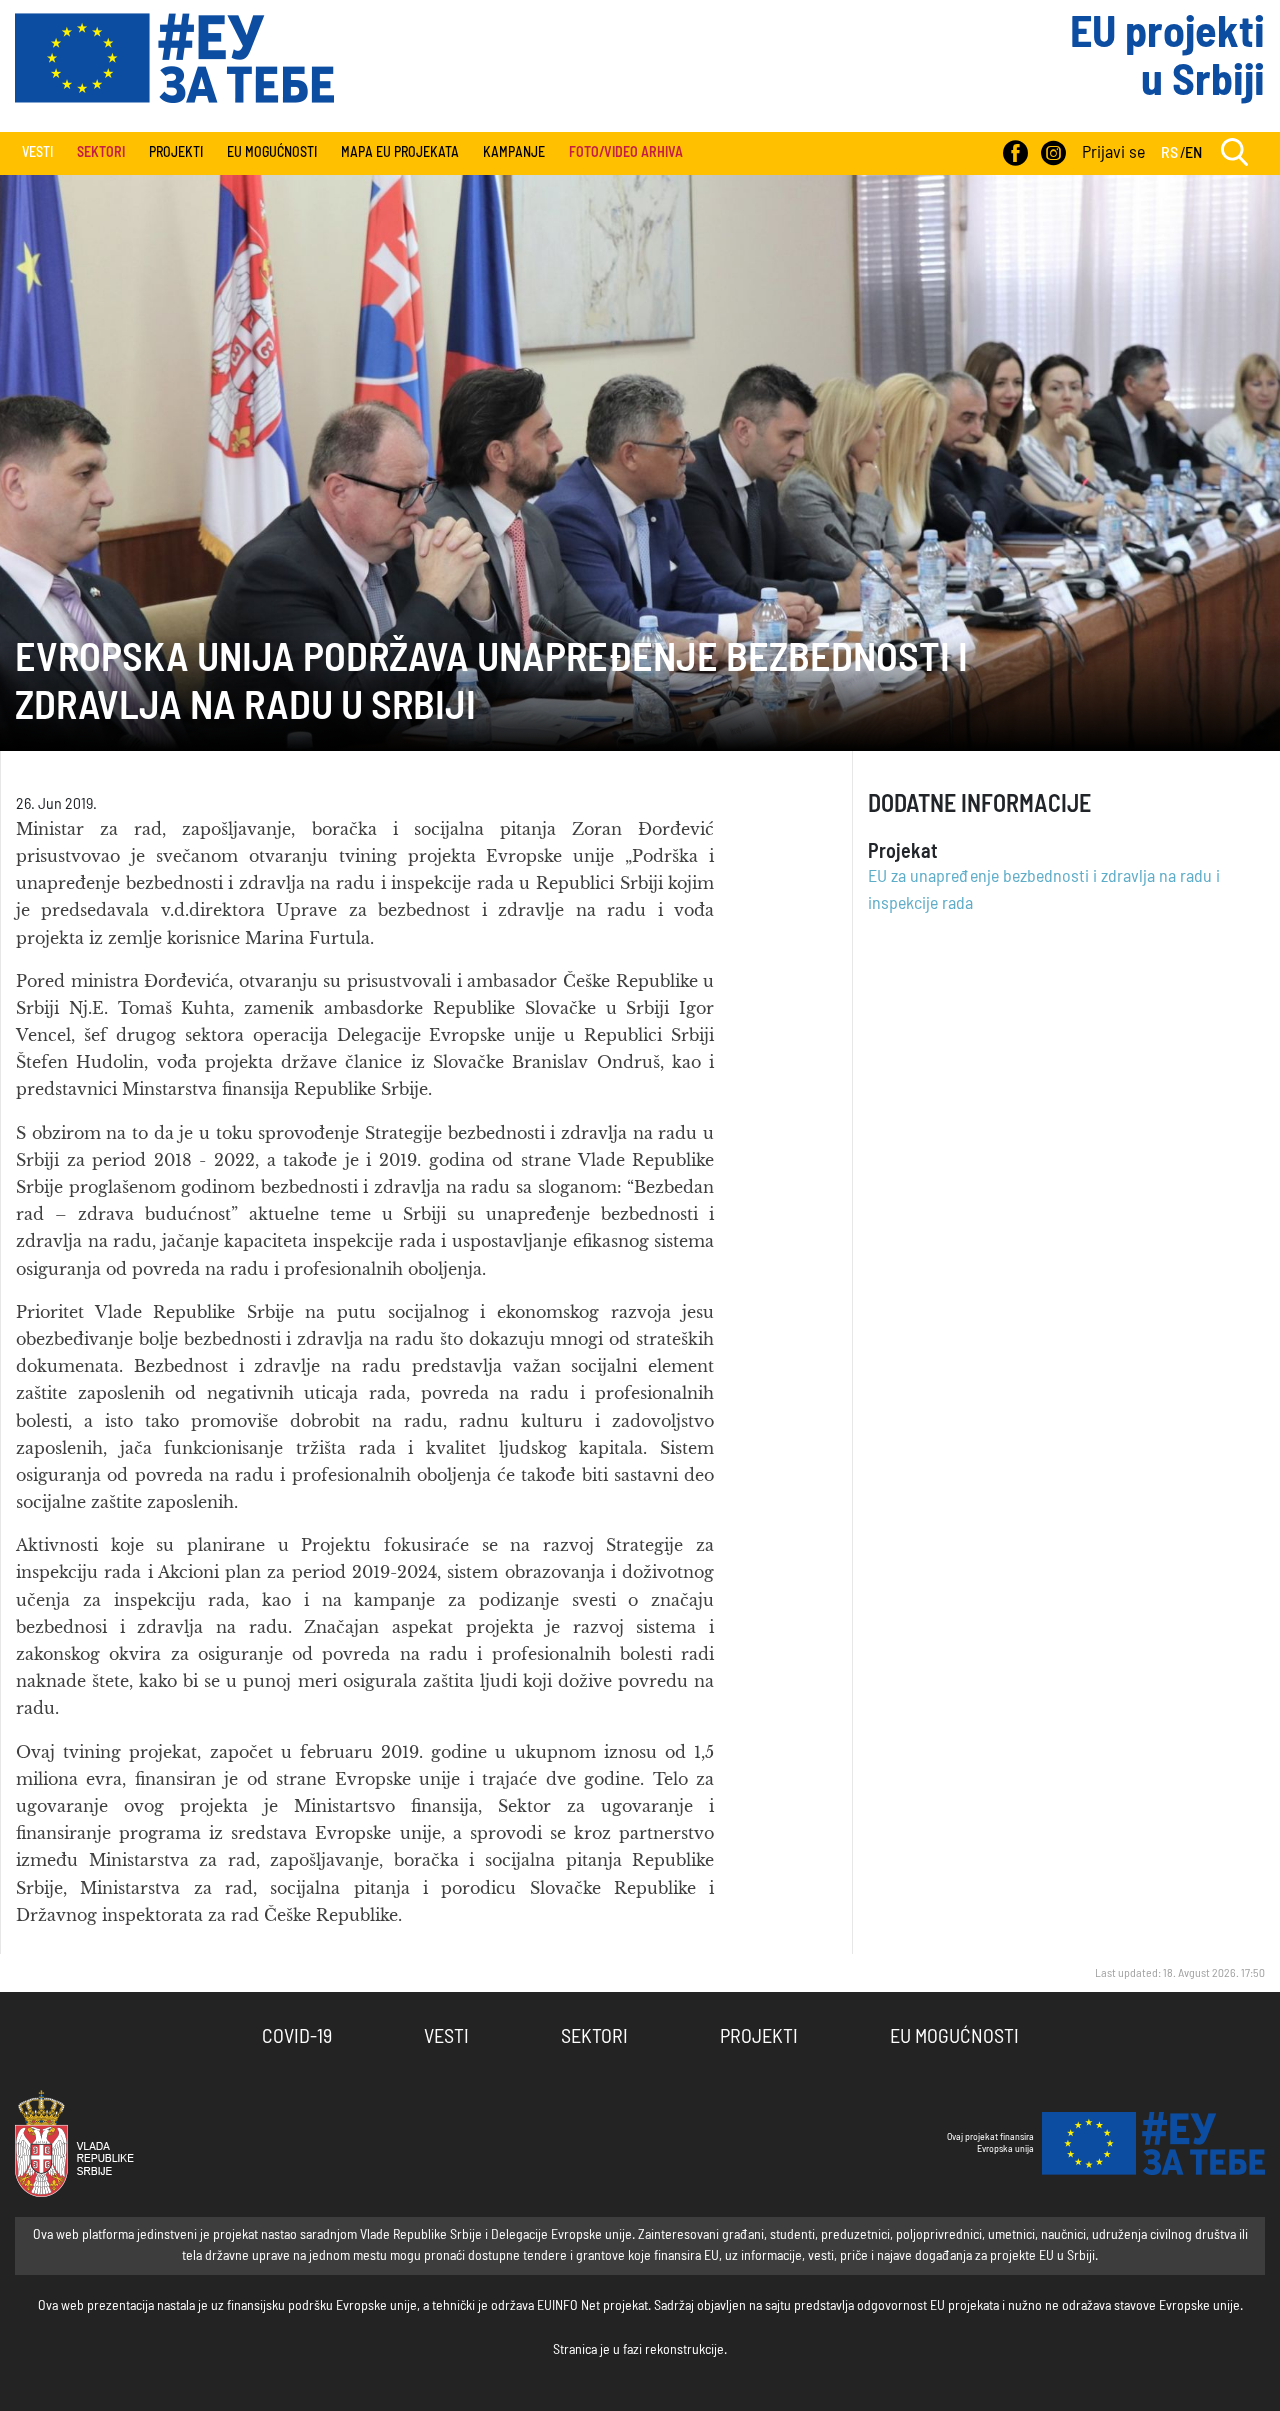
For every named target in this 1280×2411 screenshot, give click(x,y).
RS (1169, 153)
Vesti (37, 153)
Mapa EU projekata (400, 153)
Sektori (594, 2037)
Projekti (176, 153)
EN (1193, 153)
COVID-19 (297, 2037)
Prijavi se (1113, 153)
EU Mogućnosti (272, 153)
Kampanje (514, 153)
